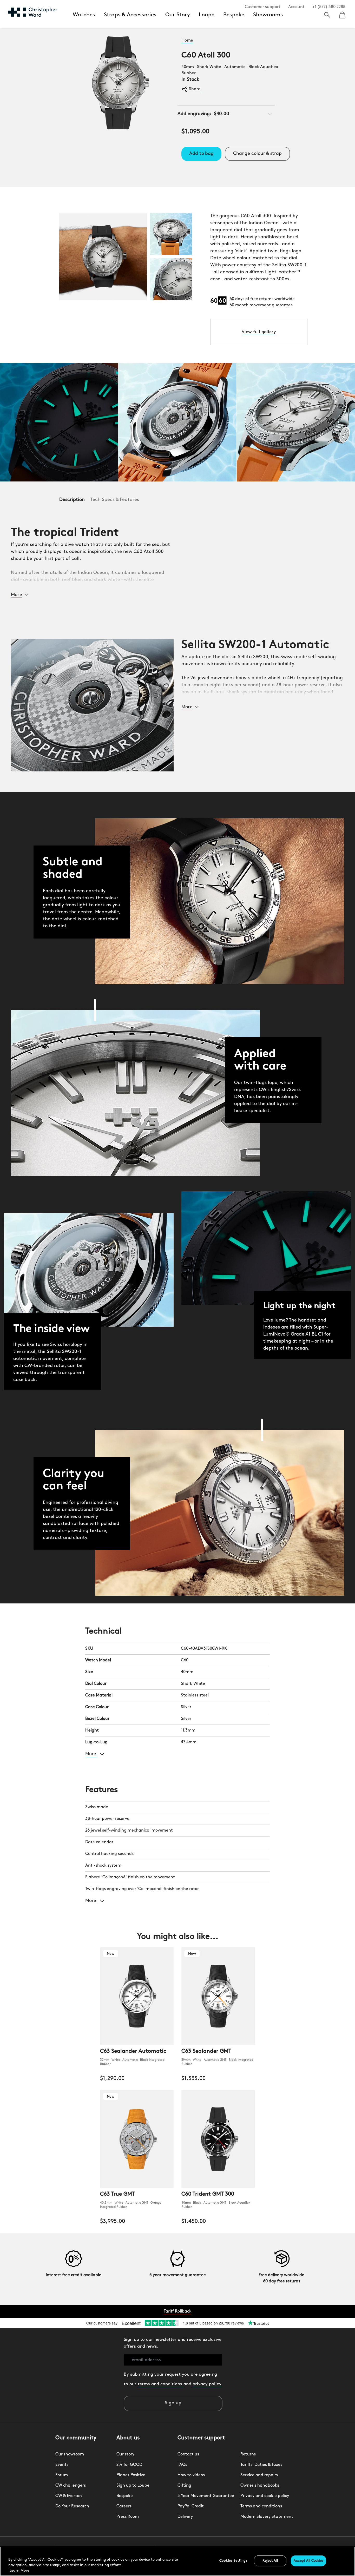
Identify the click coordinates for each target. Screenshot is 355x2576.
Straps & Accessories (130, 15)
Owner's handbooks (260, 2486)
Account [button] (296, 7)
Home (187, 41)
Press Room (128, 2517)
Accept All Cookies (308, 2561)
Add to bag (201, 154)
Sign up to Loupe (133, 2486)
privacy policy (207, 2384)
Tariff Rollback (178, 2311)
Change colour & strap (258, 154)
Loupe (207, 15)
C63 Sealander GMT (206, 2051)
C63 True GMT (117, 2194)
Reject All (270, 2561)
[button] (19, 594)
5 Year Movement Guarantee (206, 2496)
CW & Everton (69, 2496)
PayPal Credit (191, 2506)
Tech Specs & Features (115, 500)
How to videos (191, 2475)
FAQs (182, 2465)
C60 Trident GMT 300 (208, 2194)
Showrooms (268, 15)
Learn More (19, 2571)
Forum (62, 2475)
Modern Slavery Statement (267, 2517)
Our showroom (70, 2454)
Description (73, 500)
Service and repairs (259, 2475)
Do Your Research (72, 2506)
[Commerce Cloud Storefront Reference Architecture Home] (32, 12)
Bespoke (234, 15)
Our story (125, 2454)
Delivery (185, 2517)
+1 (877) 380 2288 (329, 7)
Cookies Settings (233, 2561)
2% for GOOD (129, 2465)
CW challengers (71, 2486)
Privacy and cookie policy (265, 2496)
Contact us (188, 2454)
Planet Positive (131, 2475)
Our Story (178, 15)
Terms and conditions (261, 2506)
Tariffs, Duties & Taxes (261, 2465)
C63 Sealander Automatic (133, 2051)
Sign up (173, 2403)
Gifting (184, 2486)
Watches (84, 15)
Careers (124, 2506)
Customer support (263, 7)
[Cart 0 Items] (342, 13)
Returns (248, 2454)
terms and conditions (161, 2384)
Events (62, 2465)
